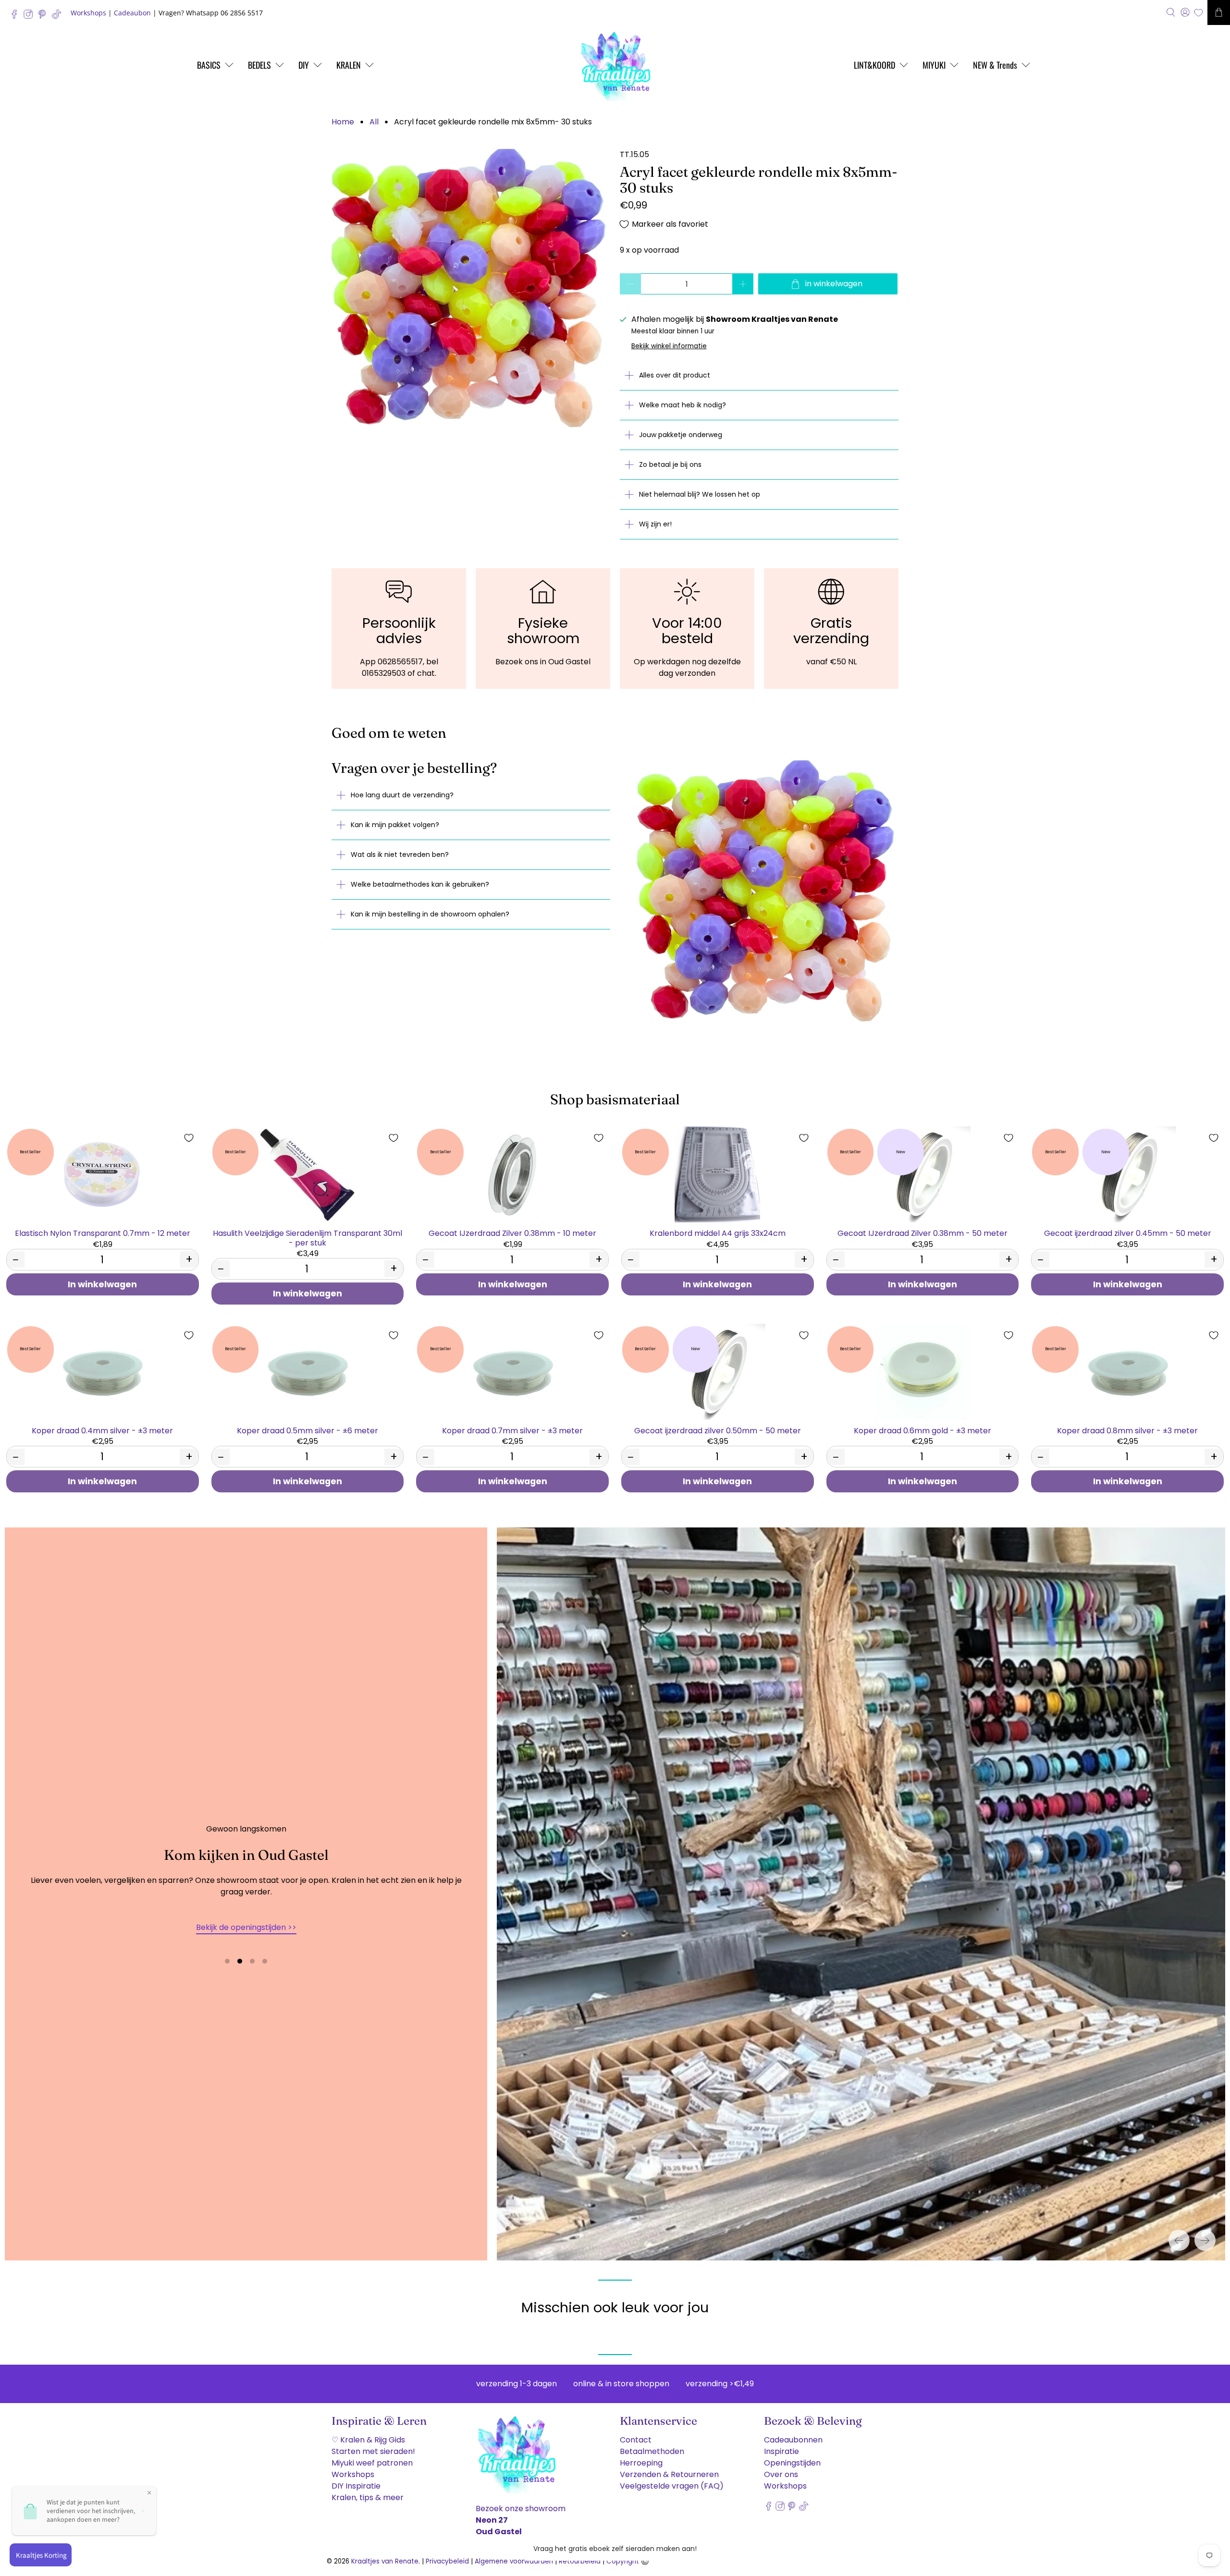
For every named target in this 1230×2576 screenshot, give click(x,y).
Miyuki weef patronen (372, 2463)
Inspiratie (781, 2451)
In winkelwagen (102, 1284)
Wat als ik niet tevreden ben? (400, 855)
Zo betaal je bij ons (670, 464)
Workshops (88, 13)
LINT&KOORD (874, 65)
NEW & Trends (995, 65)
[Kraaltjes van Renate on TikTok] (59, 17)
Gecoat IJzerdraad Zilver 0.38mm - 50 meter (922, 1233)
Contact (636, 2440)
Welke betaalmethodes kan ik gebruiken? (420, 884)
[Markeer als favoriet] (189, 1138)
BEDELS (259, 65)
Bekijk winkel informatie (669, 346)
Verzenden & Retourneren (669, 2474)
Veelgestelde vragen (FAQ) (672, 2486)
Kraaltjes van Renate (385, 2561)
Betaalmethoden (652, 2451)
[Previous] (1179, 2240)
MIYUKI (934, 65)
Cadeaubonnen (793, 2440)
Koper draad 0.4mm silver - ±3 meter (102, 1430)
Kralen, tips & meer (368, 2497)
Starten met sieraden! (373, 2451)
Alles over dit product (675, 375)
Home (343, 122)
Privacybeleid (447, 2561)
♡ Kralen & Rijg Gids (368, 2440)
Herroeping (641, 2463)
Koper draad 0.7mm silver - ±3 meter (512, 1430)
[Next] (1205, 2240)
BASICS (209, 65)
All (374, 122)
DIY (304, 65)
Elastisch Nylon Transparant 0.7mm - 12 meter (103, 1233)
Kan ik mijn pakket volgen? (395, 825)
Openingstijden (792, 2463)
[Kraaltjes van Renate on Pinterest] (44, 17)
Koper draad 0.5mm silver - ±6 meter (307, 1430)
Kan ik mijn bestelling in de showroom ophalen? (430, 914)
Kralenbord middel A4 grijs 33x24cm (718, 1233)
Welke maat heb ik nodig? (683, 405)
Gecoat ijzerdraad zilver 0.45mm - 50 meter (1128, 1233)
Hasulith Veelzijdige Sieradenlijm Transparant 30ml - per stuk (307, 1237)
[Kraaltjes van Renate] (615, 65)
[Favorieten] (1199, 13)
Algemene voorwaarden (514, 2561)
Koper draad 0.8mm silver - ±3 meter (1127, 1430)
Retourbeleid (580, 2561)
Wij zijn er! (655, 524)
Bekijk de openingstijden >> (246, 1927)
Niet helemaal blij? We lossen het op (700, 494)
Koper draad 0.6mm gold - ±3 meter (922, 1430)
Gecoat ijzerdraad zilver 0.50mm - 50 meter (718, 1430)
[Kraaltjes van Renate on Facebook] (17, 17)
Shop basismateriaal (615, 1099)
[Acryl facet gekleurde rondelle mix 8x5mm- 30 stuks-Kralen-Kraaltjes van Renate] (471, 288)
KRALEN (349, 65)
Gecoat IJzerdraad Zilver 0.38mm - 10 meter (512, 1233)
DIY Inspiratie (356, 2486)
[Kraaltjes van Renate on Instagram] (31, 17)
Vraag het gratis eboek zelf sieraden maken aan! (615, 2549)
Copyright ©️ (628, 2561)
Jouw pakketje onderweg (681, 435)
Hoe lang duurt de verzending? (402, 795)
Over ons (781, 2474)
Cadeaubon (132, 13)
